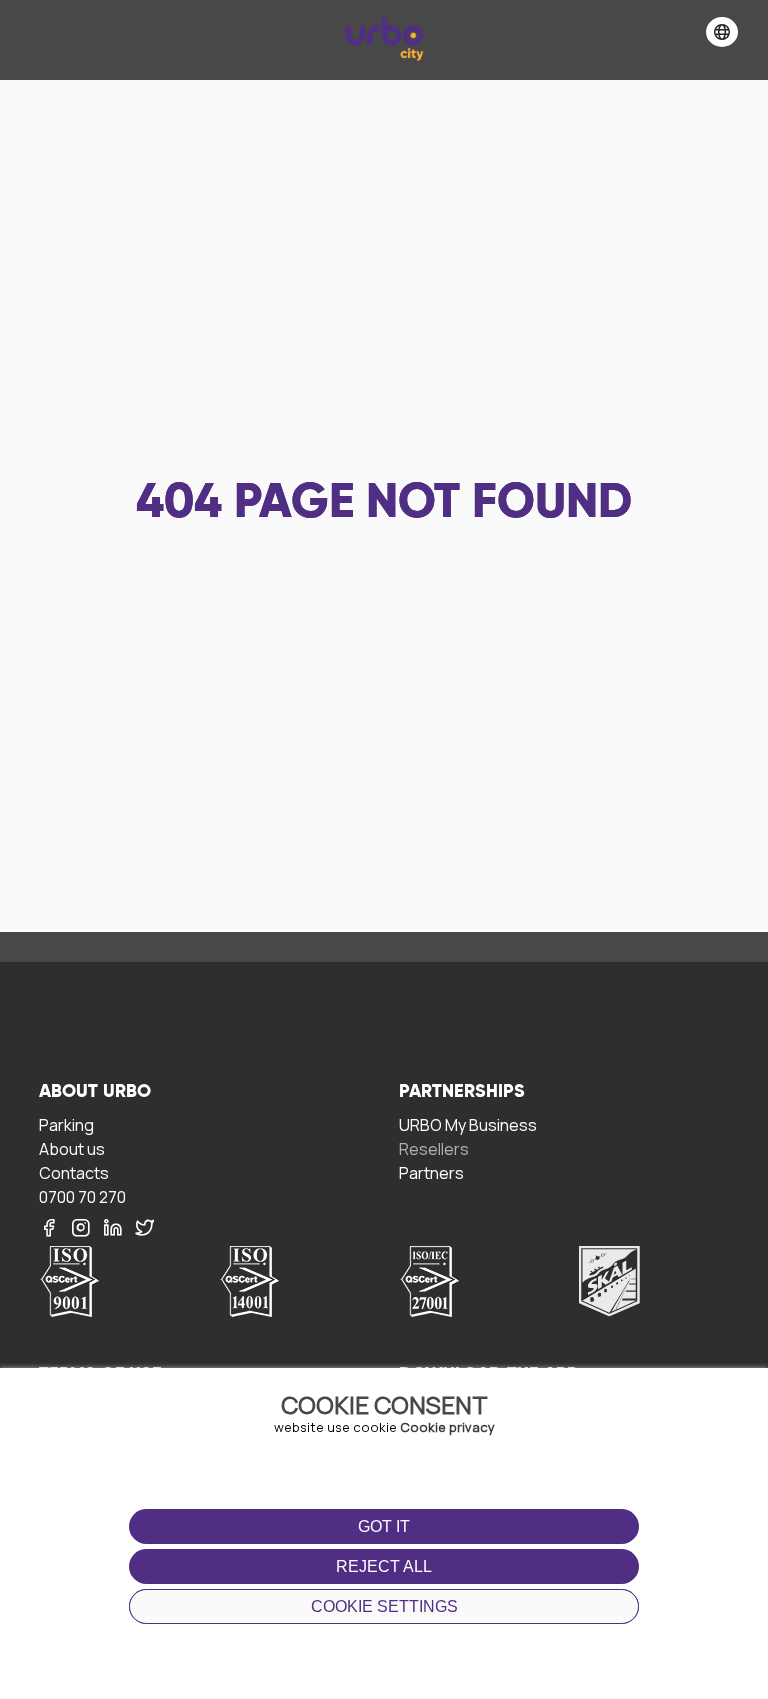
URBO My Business (468, 1124)
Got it (384, 1526)
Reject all (384, 1566)
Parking (66, 1124)
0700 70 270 (82, 1196)
